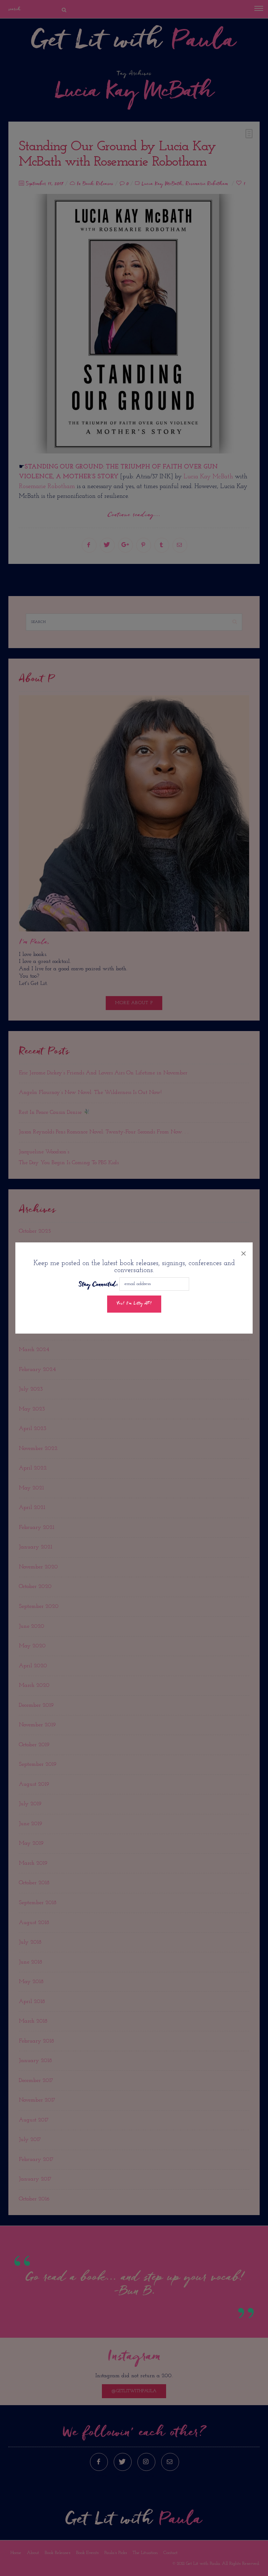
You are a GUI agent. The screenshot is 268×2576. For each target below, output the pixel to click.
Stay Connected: (98, 1285)
